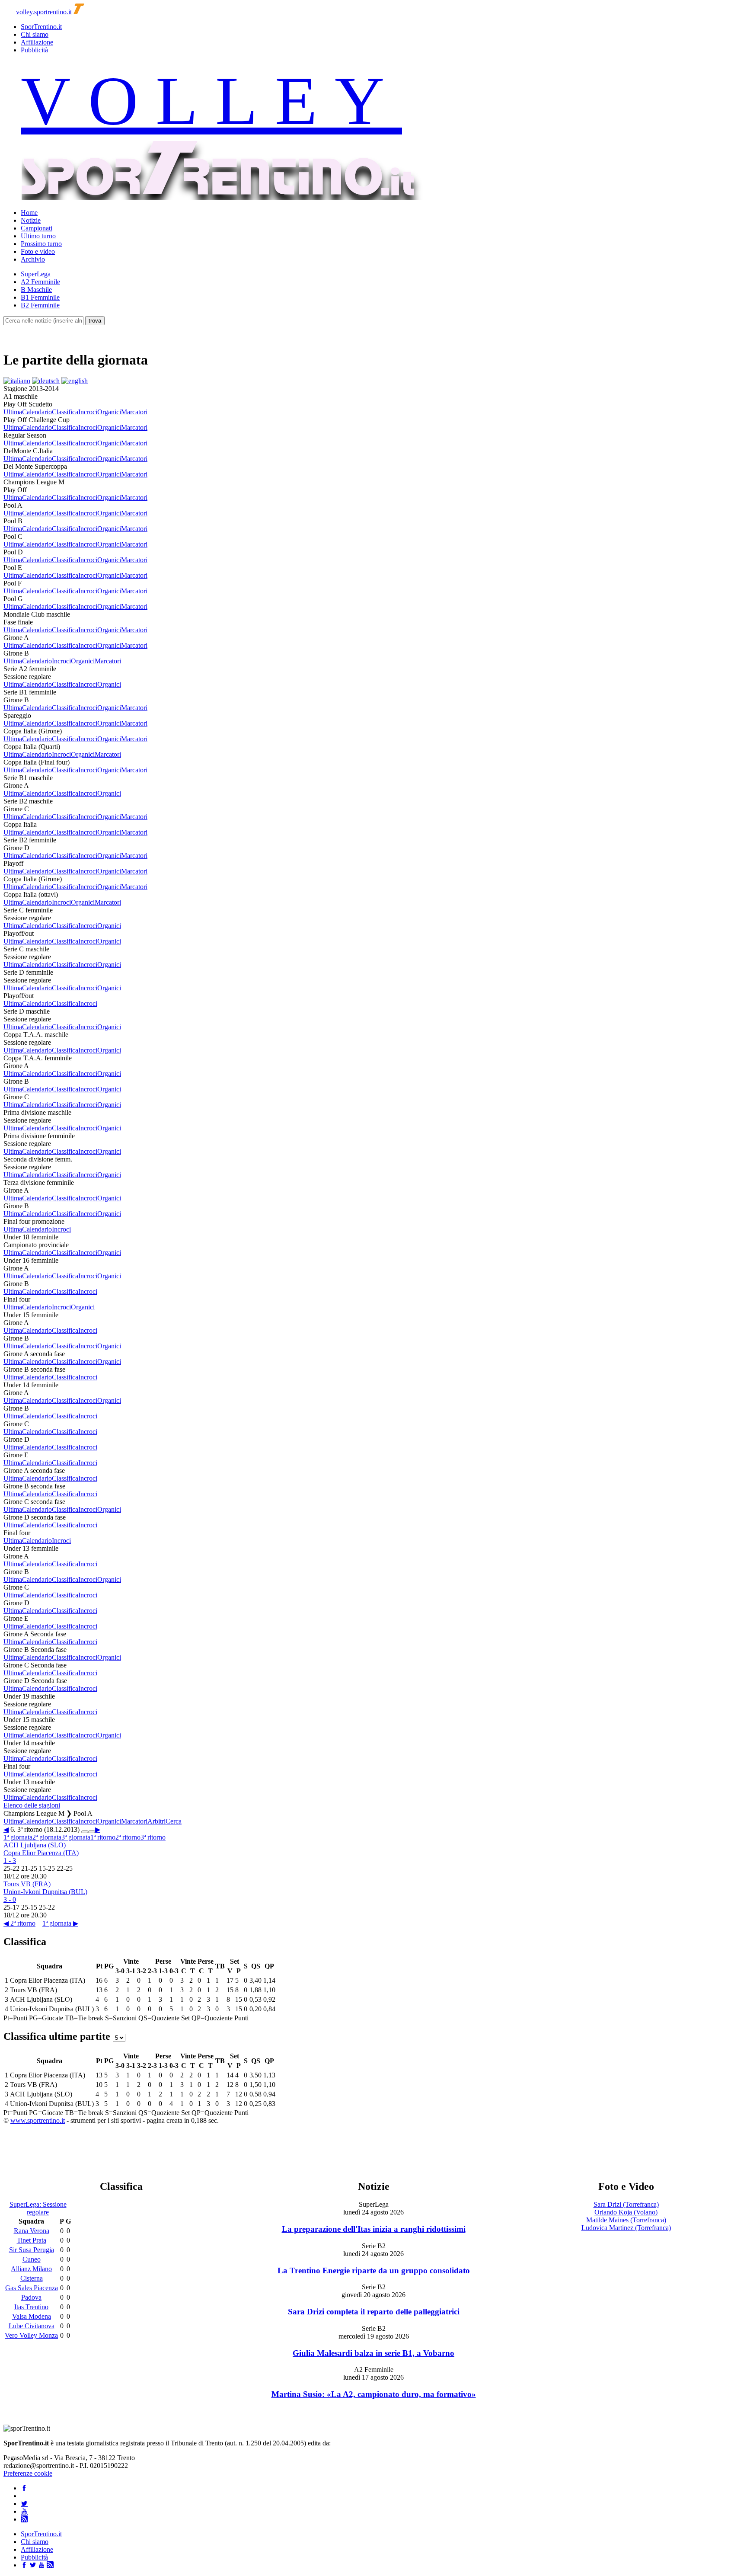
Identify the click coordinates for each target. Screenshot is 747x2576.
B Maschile (36, 290)
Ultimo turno (38, 236)
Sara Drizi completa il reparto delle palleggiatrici (374, 2312)
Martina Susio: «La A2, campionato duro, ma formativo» (374, 2394)
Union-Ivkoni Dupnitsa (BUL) (45, 1892)
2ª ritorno (128, 1837)
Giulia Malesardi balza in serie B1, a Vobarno (373, 2353)
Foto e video (38, 251)
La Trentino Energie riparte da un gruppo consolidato (374, 2270)
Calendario (37, 412)
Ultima (13, 412)
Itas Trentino (31, 2307)
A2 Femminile (40, 282)
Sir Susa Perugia (32, 2250)
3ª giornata (76, 1837)
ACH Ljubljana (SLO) (35, 1845)
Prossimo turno (41, 244)
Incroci (88, 412)
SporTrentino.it (41, 27)
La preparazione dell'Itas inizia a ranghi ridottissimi (374, 2229)
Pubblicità (34, 50)
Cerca (174, 1821)
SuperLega (36, 274)
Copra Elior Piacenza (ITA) (41, 1853)
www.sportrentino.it (38, 2120)
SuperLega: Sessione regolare (38, 2208)
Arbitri (156, 1821)
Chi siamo (35, 34)
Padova (31, 2297)
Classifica (65, 412)
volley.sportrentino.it (44, 12)
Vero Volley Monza (31, 2335)
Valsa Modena (32, 2316)
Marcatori (134, 412)
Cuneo (32, 2259)
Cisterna (32, 2278)
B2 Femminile (40, 305)
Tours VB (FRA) (27, 1884)
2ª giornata (47, 1837)
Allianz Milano (31, 2269)
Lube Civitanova (32, 2326)
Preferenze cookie (28, 2473)
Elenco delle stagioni (32, 1805)
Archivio (33, 259)
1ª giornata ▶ (60, 1923)
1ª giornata (18, 1837)
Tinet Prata (32, 2240)
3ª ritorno (153, 1837)
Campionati (37, 228)
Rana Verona (32, 2231)
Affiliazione (37, 42)
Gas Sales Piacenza (32, 2288)
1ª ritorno (103, 1837)
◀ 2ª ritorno (19, 1923)
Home (29, 213)
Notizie (31, 220)
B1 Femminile (40, 297)
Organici (109, 412)
